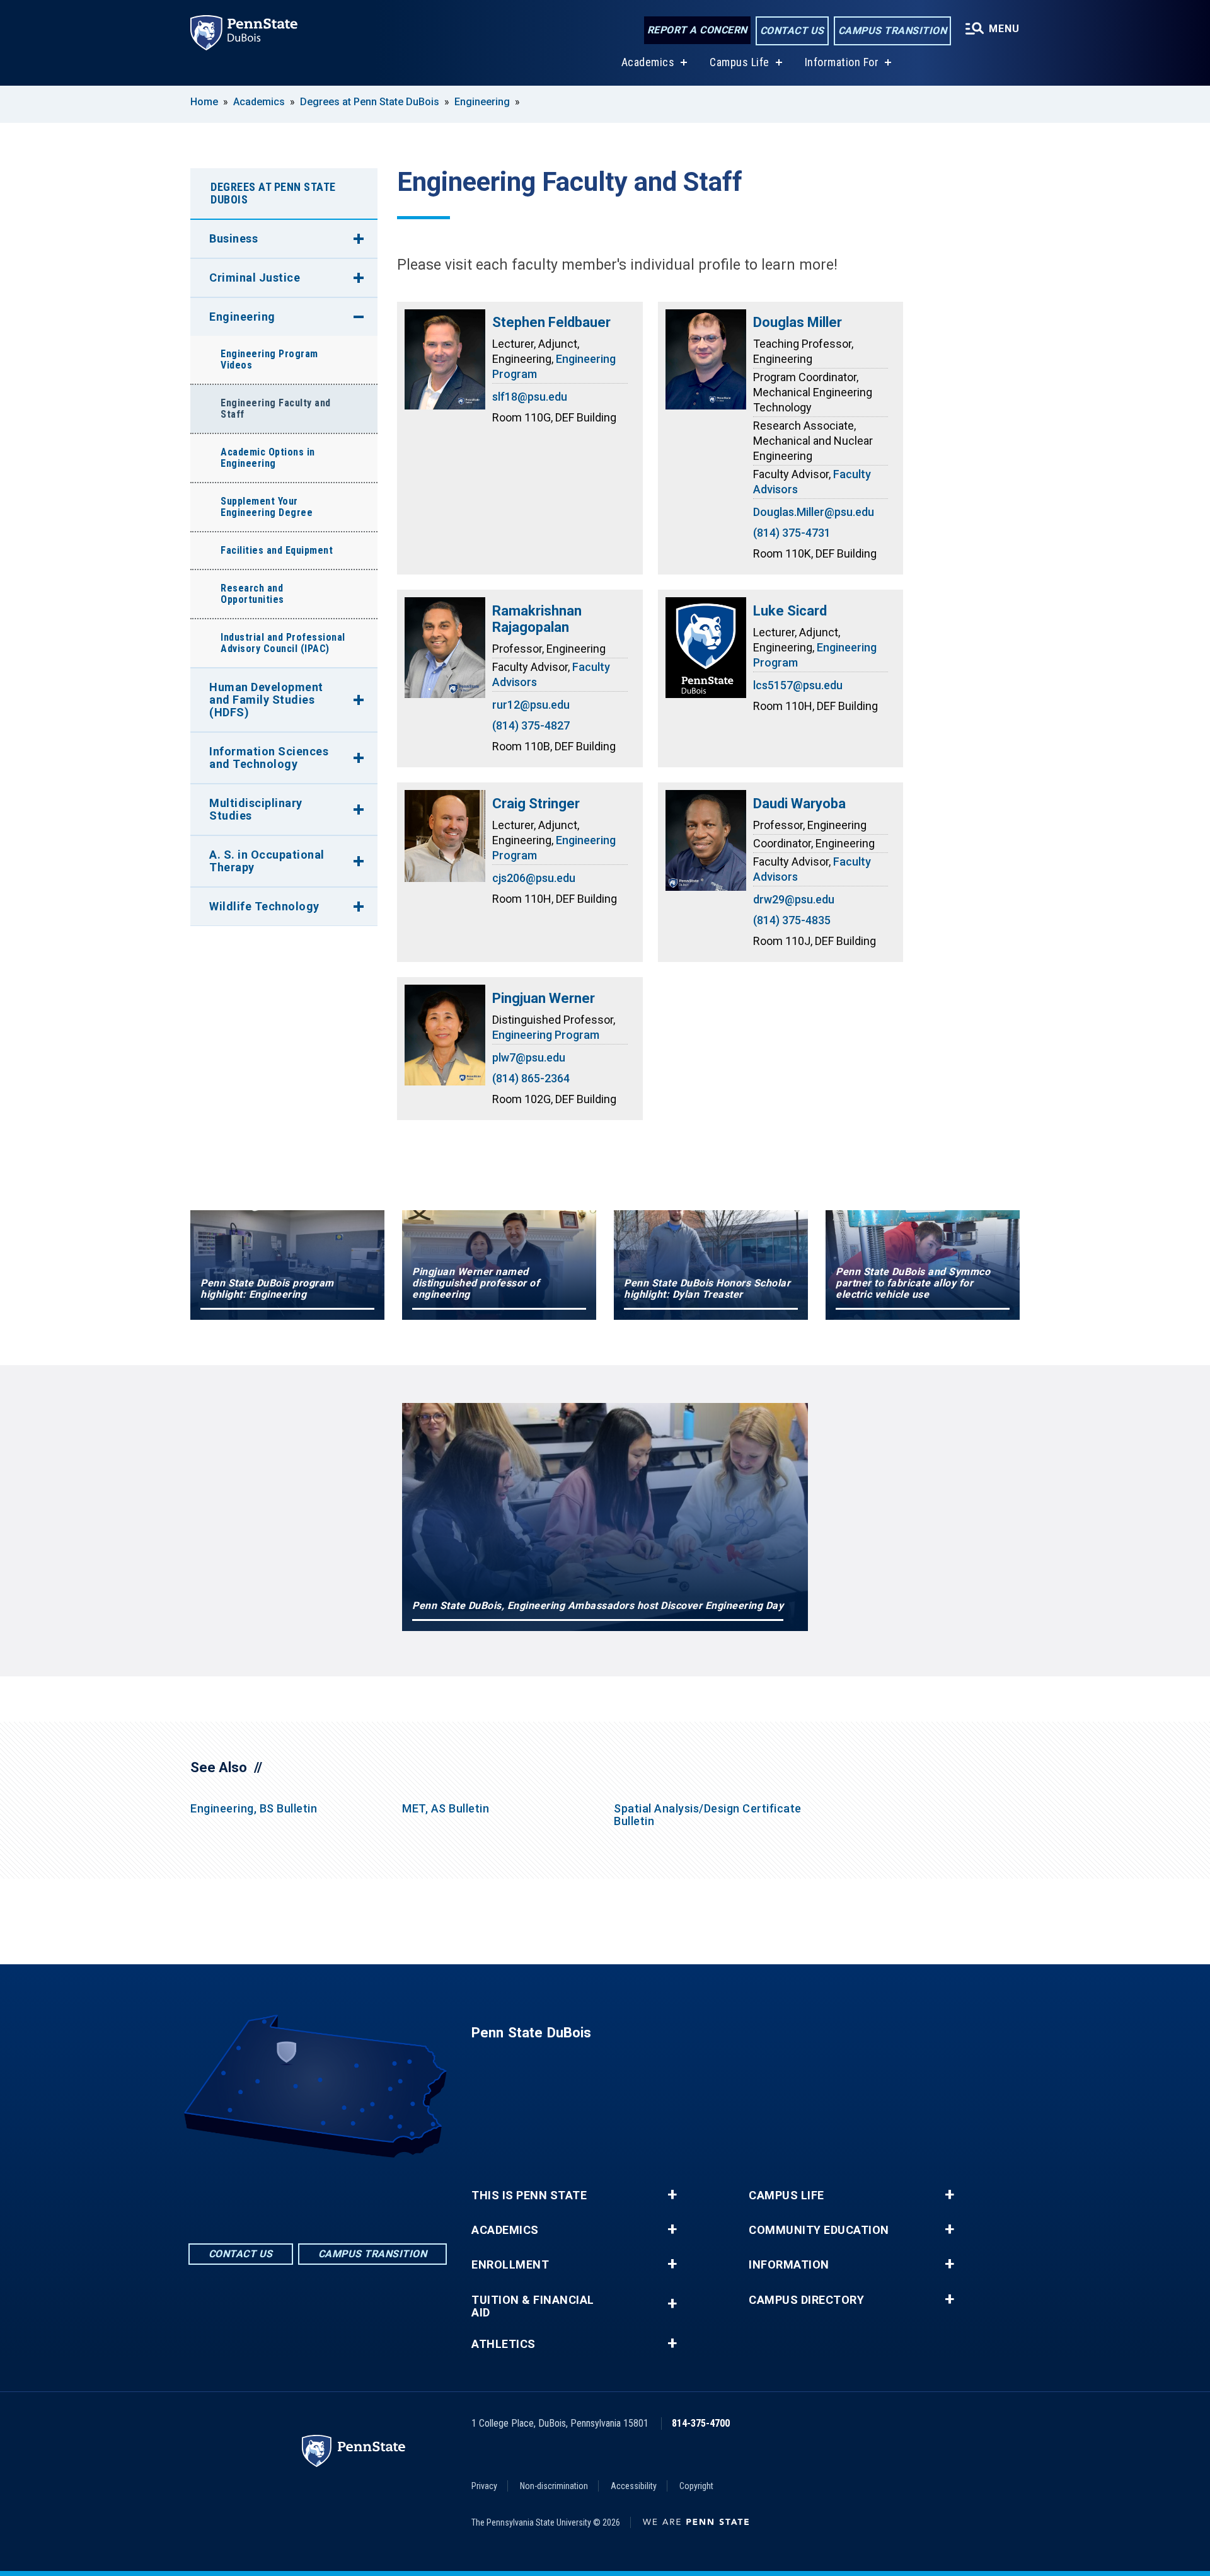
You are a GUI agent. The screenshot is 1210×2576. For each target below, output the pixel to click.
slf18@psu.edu (530, 397)
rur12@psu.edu (531, 705)
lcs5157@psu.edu (798, 685)
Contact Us (792, 31)
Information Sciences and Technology (269, 758)
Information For (842, 62)
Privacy (484, 2486)
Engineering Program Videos (269, 359)
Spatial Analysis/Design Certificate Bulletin (708, 1815)
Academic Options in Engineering (268, 458)
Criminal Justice (255, 278)
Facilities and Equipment (277, 550)
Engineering (482, 102)
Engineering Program (546, 1035)
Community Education (819, 2230)
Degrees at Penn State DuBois (370, 102)
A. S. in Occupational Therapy (267, 861)
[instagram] (350, 2193)
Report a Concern (697, 30)
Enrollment (510, 2265)
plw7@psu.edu (529, 1057)
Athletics (504, 2344)
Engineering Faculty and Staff (276, 409)
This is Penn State (529, 2195)
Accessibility (634, 2486)
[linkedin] (318, 2193)
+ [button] (672, 2195)
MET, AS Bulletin (446, 1808)
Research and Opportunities (252, 594)
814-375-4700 (701, 2423)
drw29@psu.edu (794, 899)
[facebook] (285, 2193)
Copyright (696, 2486)
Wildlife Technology (264, 906)
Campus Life (740, 62)
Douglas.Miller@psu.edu (814, 512)
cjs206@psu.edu (534, 878)
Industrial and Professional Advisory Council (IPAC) (283, 643)
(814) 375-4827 (531, 725)
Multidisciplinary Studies (256, 809)
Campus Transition (893, 31)
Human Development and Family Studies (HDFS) (266, 700)
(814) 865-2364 (531, 1078)
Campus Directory (806, 2300)
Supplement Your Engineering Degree (267, 507)
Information (789, 2265)
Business (233, 238)
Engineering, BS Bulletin (254, 1808)
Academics (648, 62)
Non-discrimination (554, 2486)
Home (204, 102)
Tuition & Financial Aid (533, 2306)
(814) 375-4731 (792, 533)
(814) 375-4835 (792, 920)
